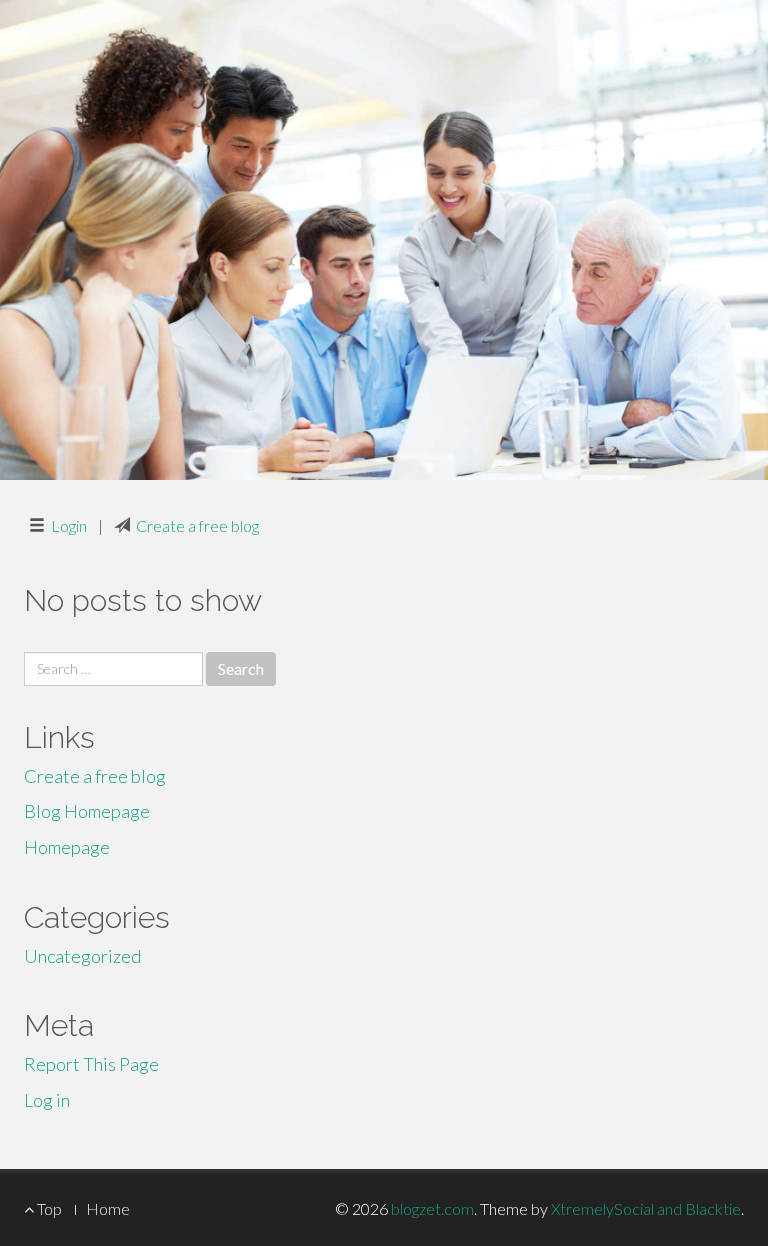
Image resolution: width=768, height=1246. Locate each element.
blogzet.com (432, 1208)
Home (108, 1208)
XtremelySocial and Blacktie (646, 1208)
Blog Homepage (87, 811)
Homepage (67, 847)
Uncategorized (82, 956)
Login (69, 525)
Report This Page (91, 1064)
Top (48, 1208)
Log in (47, 1100)
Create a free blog (197, 525)
